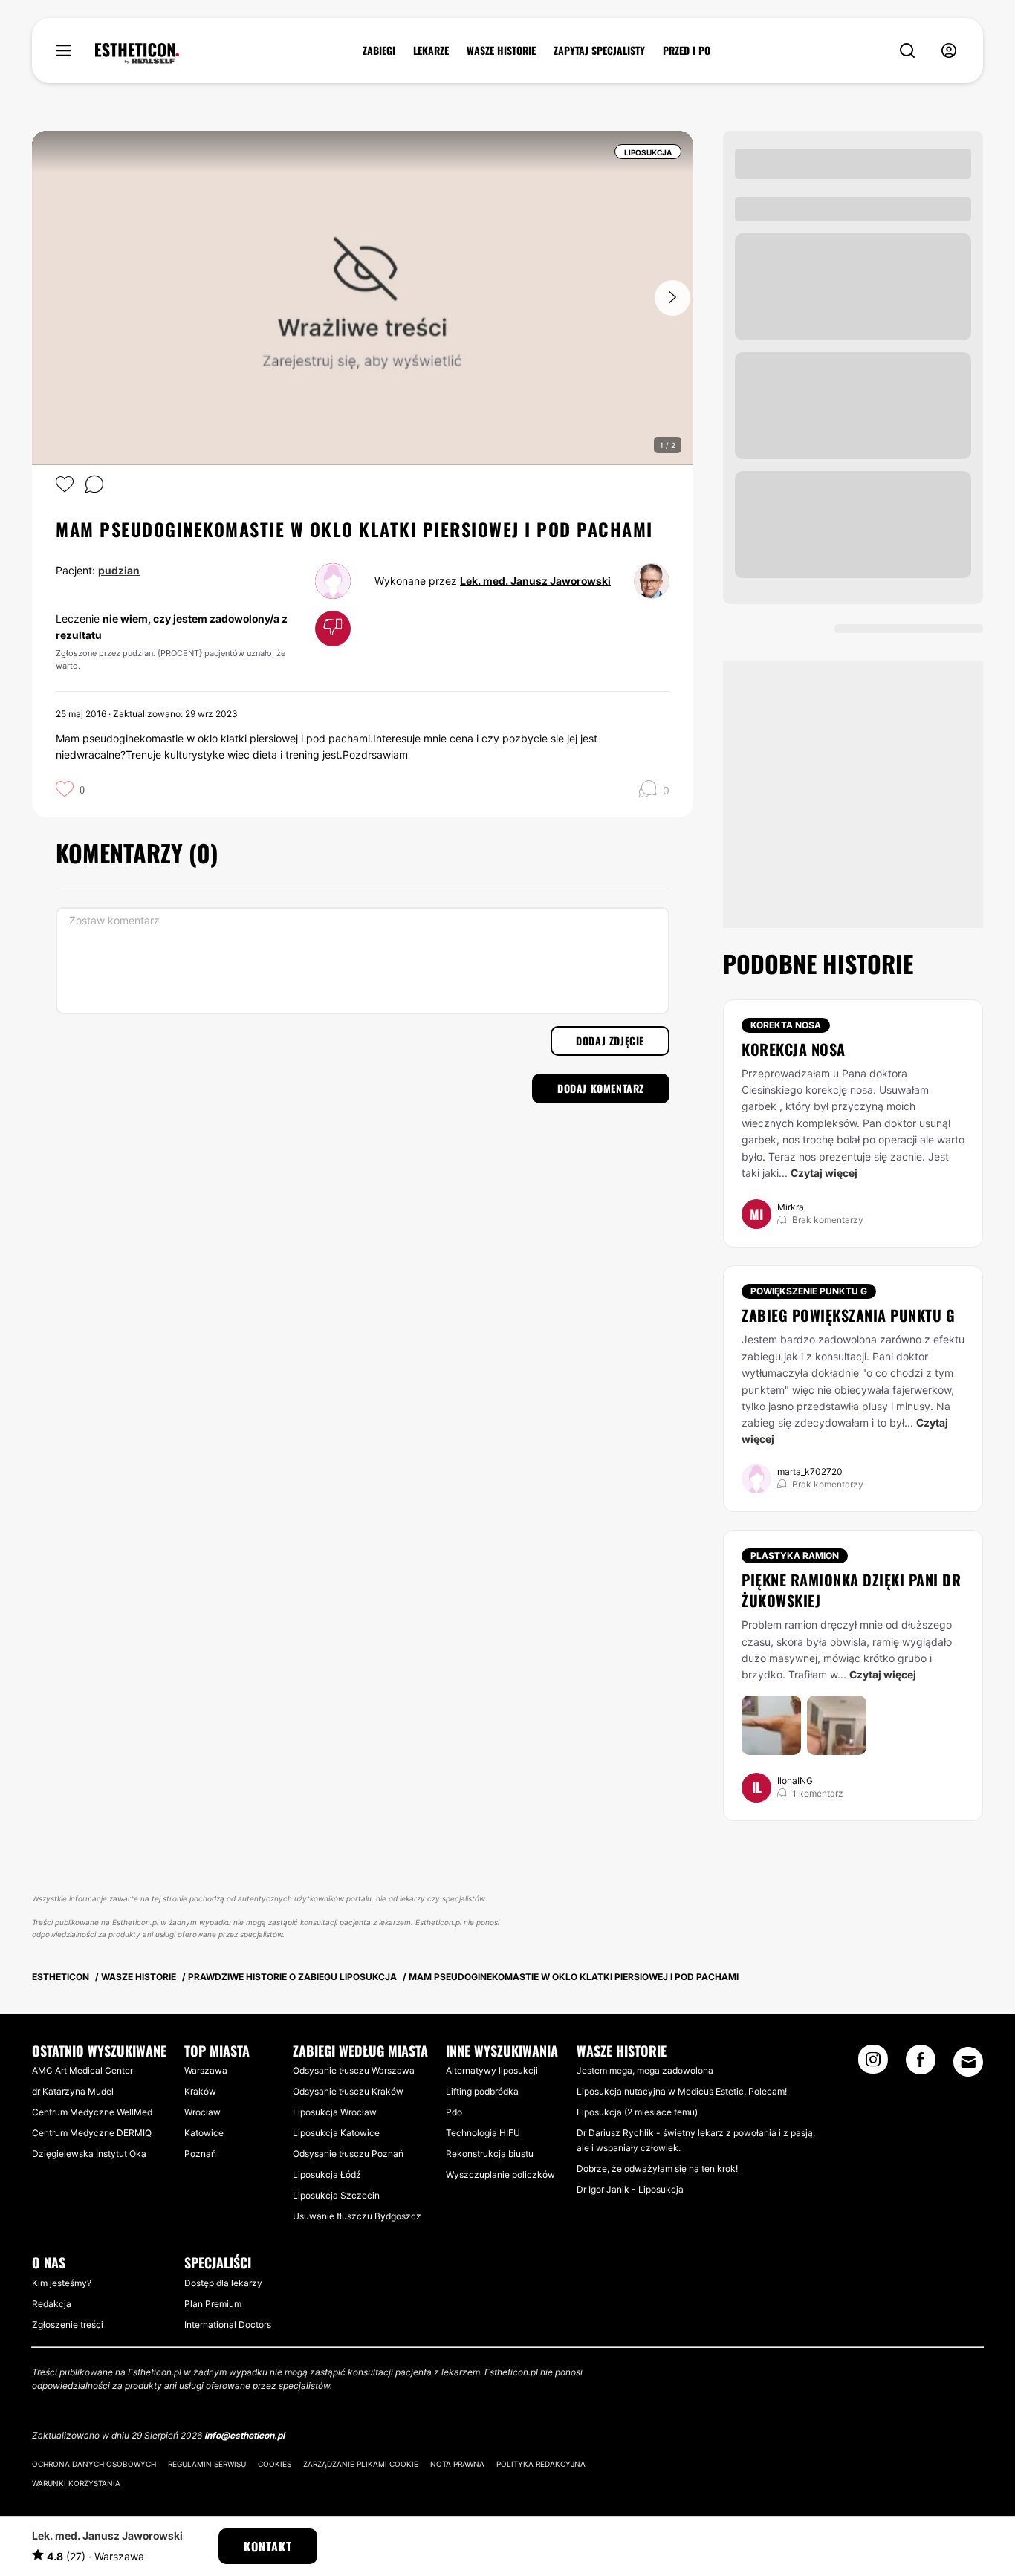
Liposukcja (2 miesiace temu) (637, 2112)
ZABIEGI (379, 51)
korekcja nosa (794, 1049)
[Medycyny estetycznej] (137, 53)
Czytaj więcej (824, 1173)
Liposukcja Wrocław (335, 2112)
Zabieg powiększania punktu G (848, 1315)
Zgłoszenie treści (68, 2324)
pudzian (119, 570)
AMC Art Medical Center (82, 2070)
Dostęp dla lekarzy (223, 2283)
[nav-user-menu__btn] (949, 51)
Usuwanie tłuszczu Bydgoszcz (357, 2216)
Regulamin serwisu (207, 2464)
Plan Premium (213, 2304)
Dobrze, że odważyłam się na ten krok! (657, 2168)
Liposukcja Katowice (336, 2133)
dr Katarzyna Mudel (73, 2091)
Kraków (200, 2091)
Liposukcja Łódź (327, 2174)
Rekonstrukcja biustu (490, 2154)
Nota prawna (457, 2464)
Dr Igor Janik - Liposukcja (630, 2189)
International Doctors (228, 2324)
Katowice (204, 2133)
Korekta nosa (786, 1025)
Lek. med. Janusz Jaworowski (535, 581)
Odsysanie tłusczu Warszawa (354, 2070)
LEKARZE (431, 51)
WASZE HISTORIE (501, 51)
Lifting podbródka (482, 2091)
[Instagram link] (873, 2064)
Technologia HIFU (483, 2133)
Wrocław (202, 2112)
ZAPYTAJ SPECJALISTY (599, 51)
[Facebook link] (921, 2064)
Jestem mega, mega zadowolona (645, 2070)
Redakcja (52, 2304)
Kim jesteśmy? (62, 2283)
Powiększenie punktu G (809, 1291)
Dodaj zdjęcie (610, 1041)
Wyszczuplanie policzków (500, 2174)
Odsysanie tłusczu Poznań (348, 2154)
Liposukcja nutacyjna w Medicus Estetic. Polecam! (682, 2091)
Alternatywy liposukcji (492, 2070)
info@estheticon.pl (244, 2435)
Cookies (275, 2464)
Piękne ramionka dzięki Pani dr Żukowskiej (851, 1590)
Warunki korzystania (76, 2483)
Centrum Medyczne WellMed (92, 2112)
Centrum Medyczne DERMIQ (92, 2133)
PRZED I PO (687, 51)
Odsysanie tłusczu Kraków (348, 2091)
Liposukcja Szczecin (336, 2195)
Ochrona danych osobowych (94, 2464)
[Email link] (968, 2062)
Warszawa (206, 2070)
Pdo (454, 2112)
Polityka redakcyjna (541, 2464)
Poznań (200, 2154)
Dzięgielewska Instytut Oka (89, 2154)
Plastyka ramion (795, 1555)
